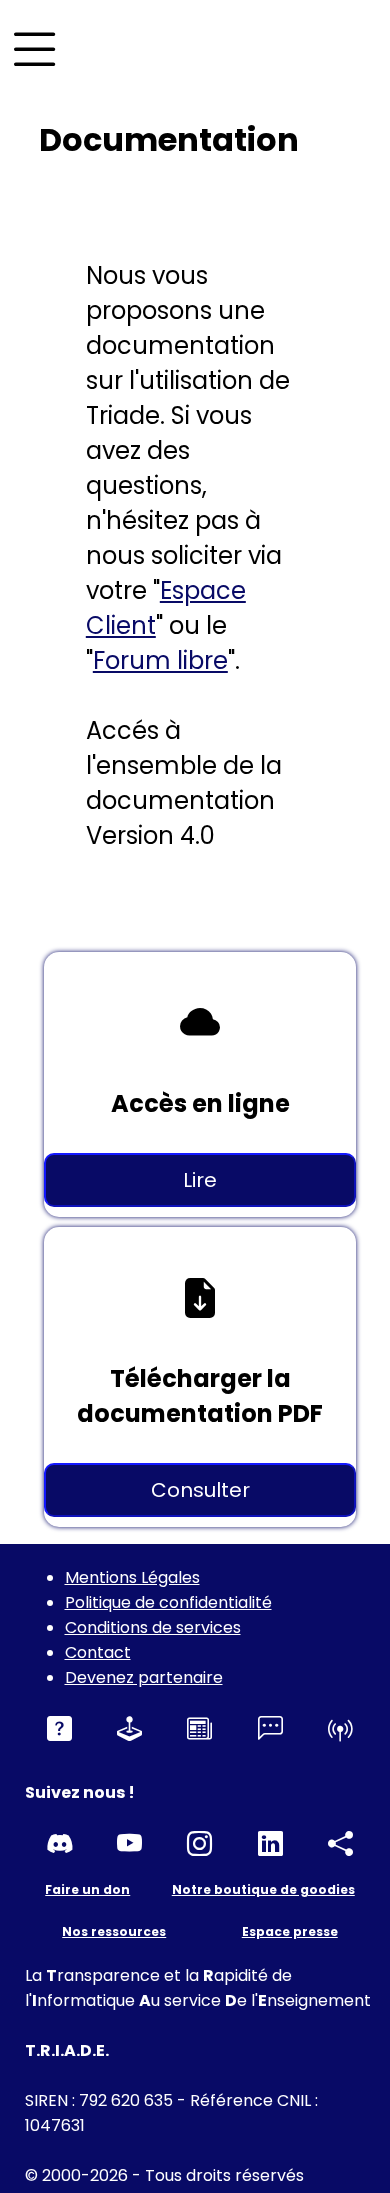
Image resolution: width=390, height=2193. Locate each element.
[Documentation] (59, 1729)
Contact (98, 1652)
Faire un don (87, 1889)
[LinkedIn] (270, 1844)
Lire (200, 1180)
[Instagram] (199, 1844)
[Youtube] (129, 1844)
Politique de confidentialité (168, 1602)
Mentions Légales (132, 1577)
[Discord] (59, 1844)
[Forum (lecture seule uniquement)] (270, 1729)
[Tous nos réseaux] (340, 1844)
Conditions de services (153, 1627)
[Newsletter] (199, 1729)
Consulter (200, 1490)
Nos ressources (114, 1931)
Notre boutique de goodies (263, 1889)
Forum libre (160, 660)
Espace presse (290, 1931)
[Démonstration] (129, 1729)
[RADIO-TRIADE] (340, 1729)
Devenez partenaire (144, 1677)
